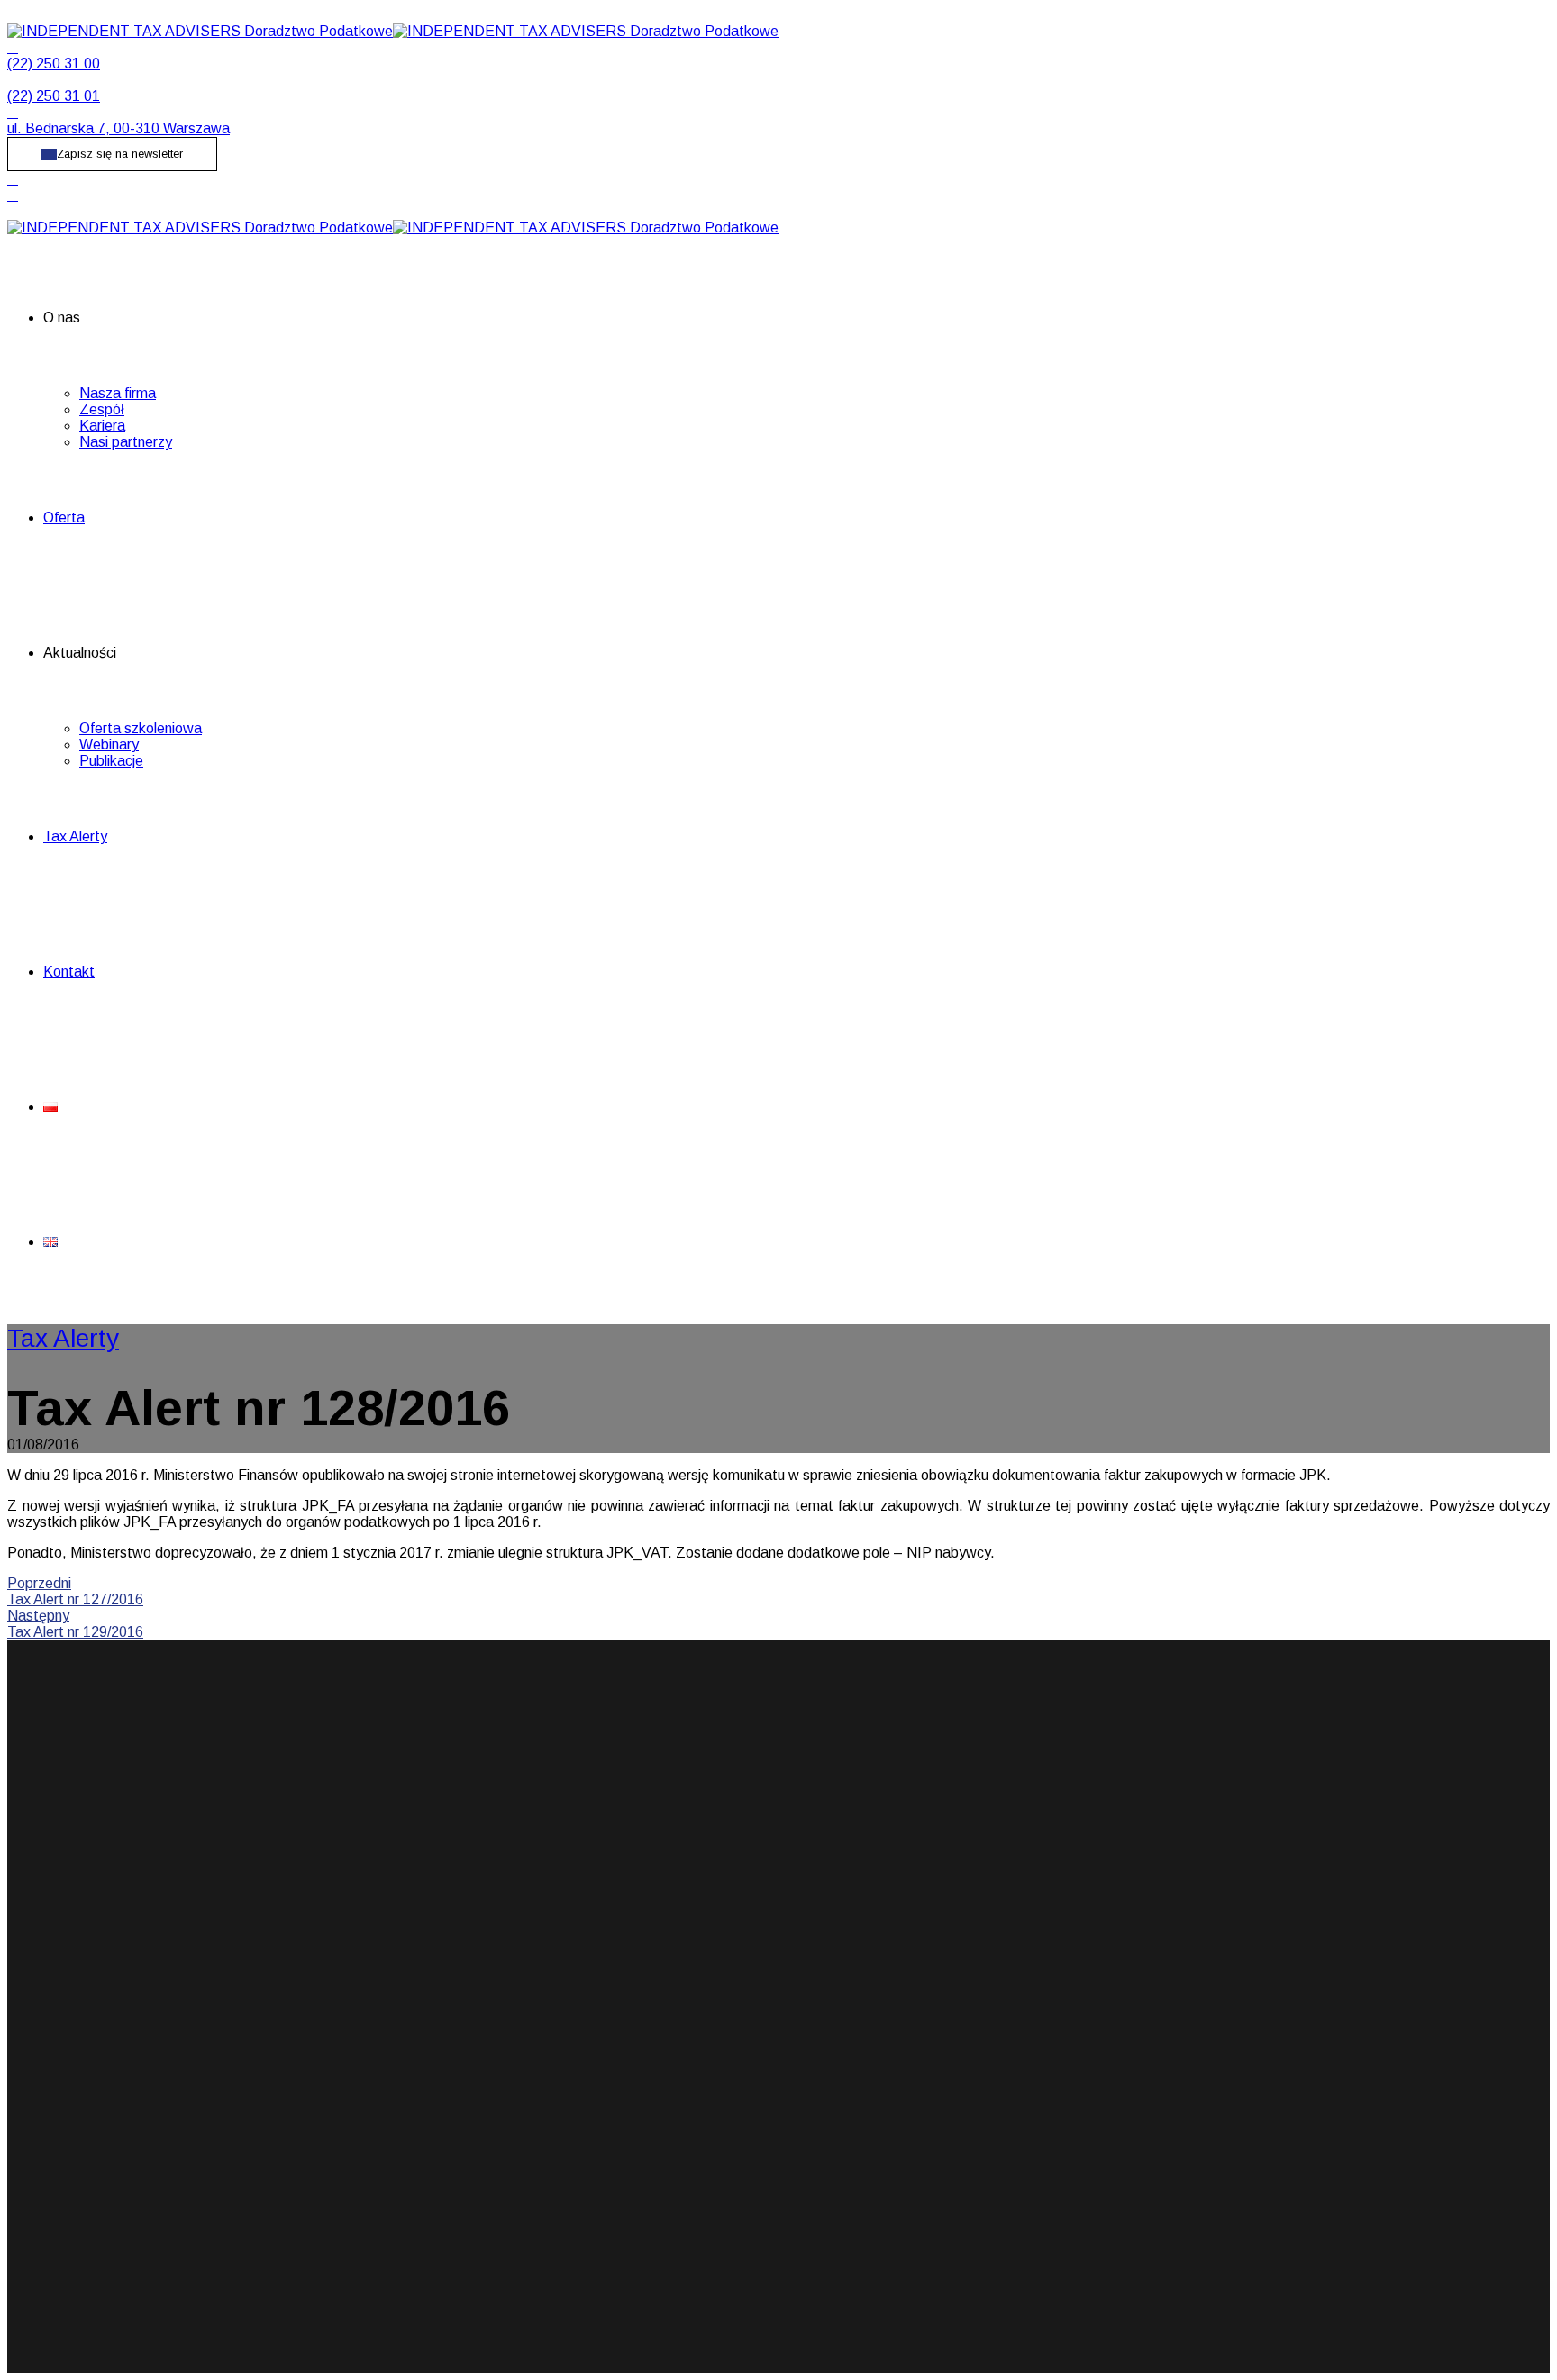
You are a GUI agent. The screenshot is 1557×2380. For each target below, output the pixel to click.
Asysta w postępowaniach (759, 1886)
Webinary (109, 745)
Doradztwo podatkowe (748, 1902)
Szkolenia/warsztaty (739, 1935)
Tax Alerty (75, 836)
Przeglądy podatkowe (745, 1918)
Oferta (64, 518)
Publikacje (111, 761)
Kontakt (69, 972)
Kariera (102, 426)
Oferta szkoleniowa (141, 728)
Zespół (102, 409)
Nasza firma (118, 393)
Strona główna (1122, 1886)
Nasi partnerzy (126, 442)
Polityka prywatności (1142, 1935)
